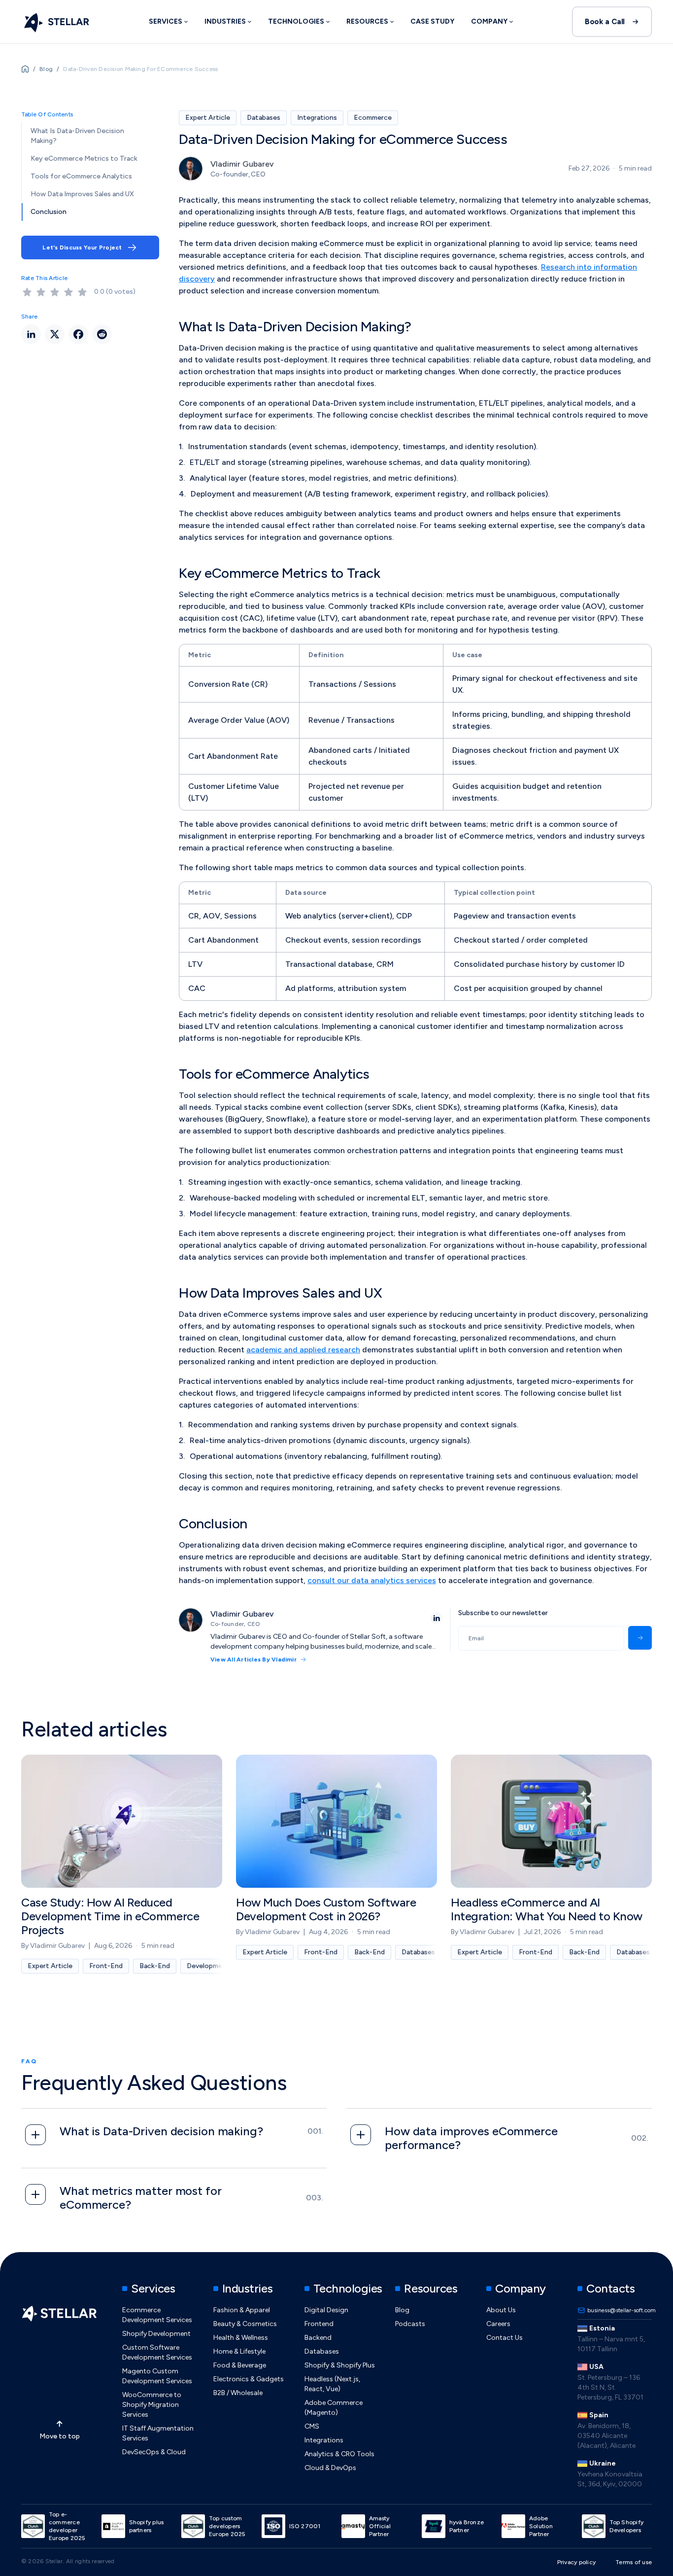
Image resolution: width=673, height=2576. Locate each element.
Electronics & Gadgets (249, 2379)
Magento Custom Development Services (157, 2376)
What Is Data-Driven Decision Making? (77, 136)
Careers (498, 2324)
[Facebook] (78, 334)
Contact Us (505, 2338)
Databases (322, 2351)
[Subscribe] (640, 1638)
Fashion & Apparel (242, 2310)
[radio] (27, 292)
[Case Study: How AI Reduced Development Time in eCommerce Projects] (122, 1864)
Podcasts (410, 2324)
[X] (55, 334)
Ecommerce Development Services (157, 2315)
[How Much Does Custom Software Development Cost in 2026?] (336, 1864)
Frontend (319, 2324)
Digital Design (326, 2310)
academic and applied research (303, 1350)
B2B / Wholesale (238, 2393)
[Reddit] (102, 334)
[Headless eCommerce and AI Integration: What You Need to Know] (551, 1864)
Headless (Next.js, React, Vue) (332, 2384)
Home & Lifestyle (239, 2351)
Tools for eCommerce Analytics (81, 176)
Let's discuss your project (82, 247)
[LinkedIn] (437, 1618)
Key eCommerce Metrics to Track (84, 159)
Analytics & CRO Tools (339, 2454)
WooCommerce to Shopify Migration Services (152, 2405)
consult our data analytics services (372, 1580)
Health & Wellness (241, 2338)
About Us (501, 2310)
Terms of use (634, 2562)
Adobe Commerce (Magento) (334, 2408)
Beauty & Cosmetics (245, 2324)
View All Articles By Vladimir (253, 1659)
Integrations (324, 2440)
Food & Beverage (240, 2365)
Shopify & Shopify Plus (340, 2365)
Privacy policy (576, 2562)
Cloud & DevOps (330, 2468)
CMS (312, 2426)
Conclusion (49, 212)
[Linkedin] (31, 334)
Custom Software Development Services (157, 2352)
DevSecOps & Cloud (154, 2452)
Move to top (60, 2436)
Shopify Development (156, 2334)
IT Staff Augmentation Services (158, 2433)
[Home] (55, 22)
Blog (402, 2310)
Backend (318, 2338)
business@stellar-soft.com (620, 2310)
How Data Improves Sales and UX (82, 194)
